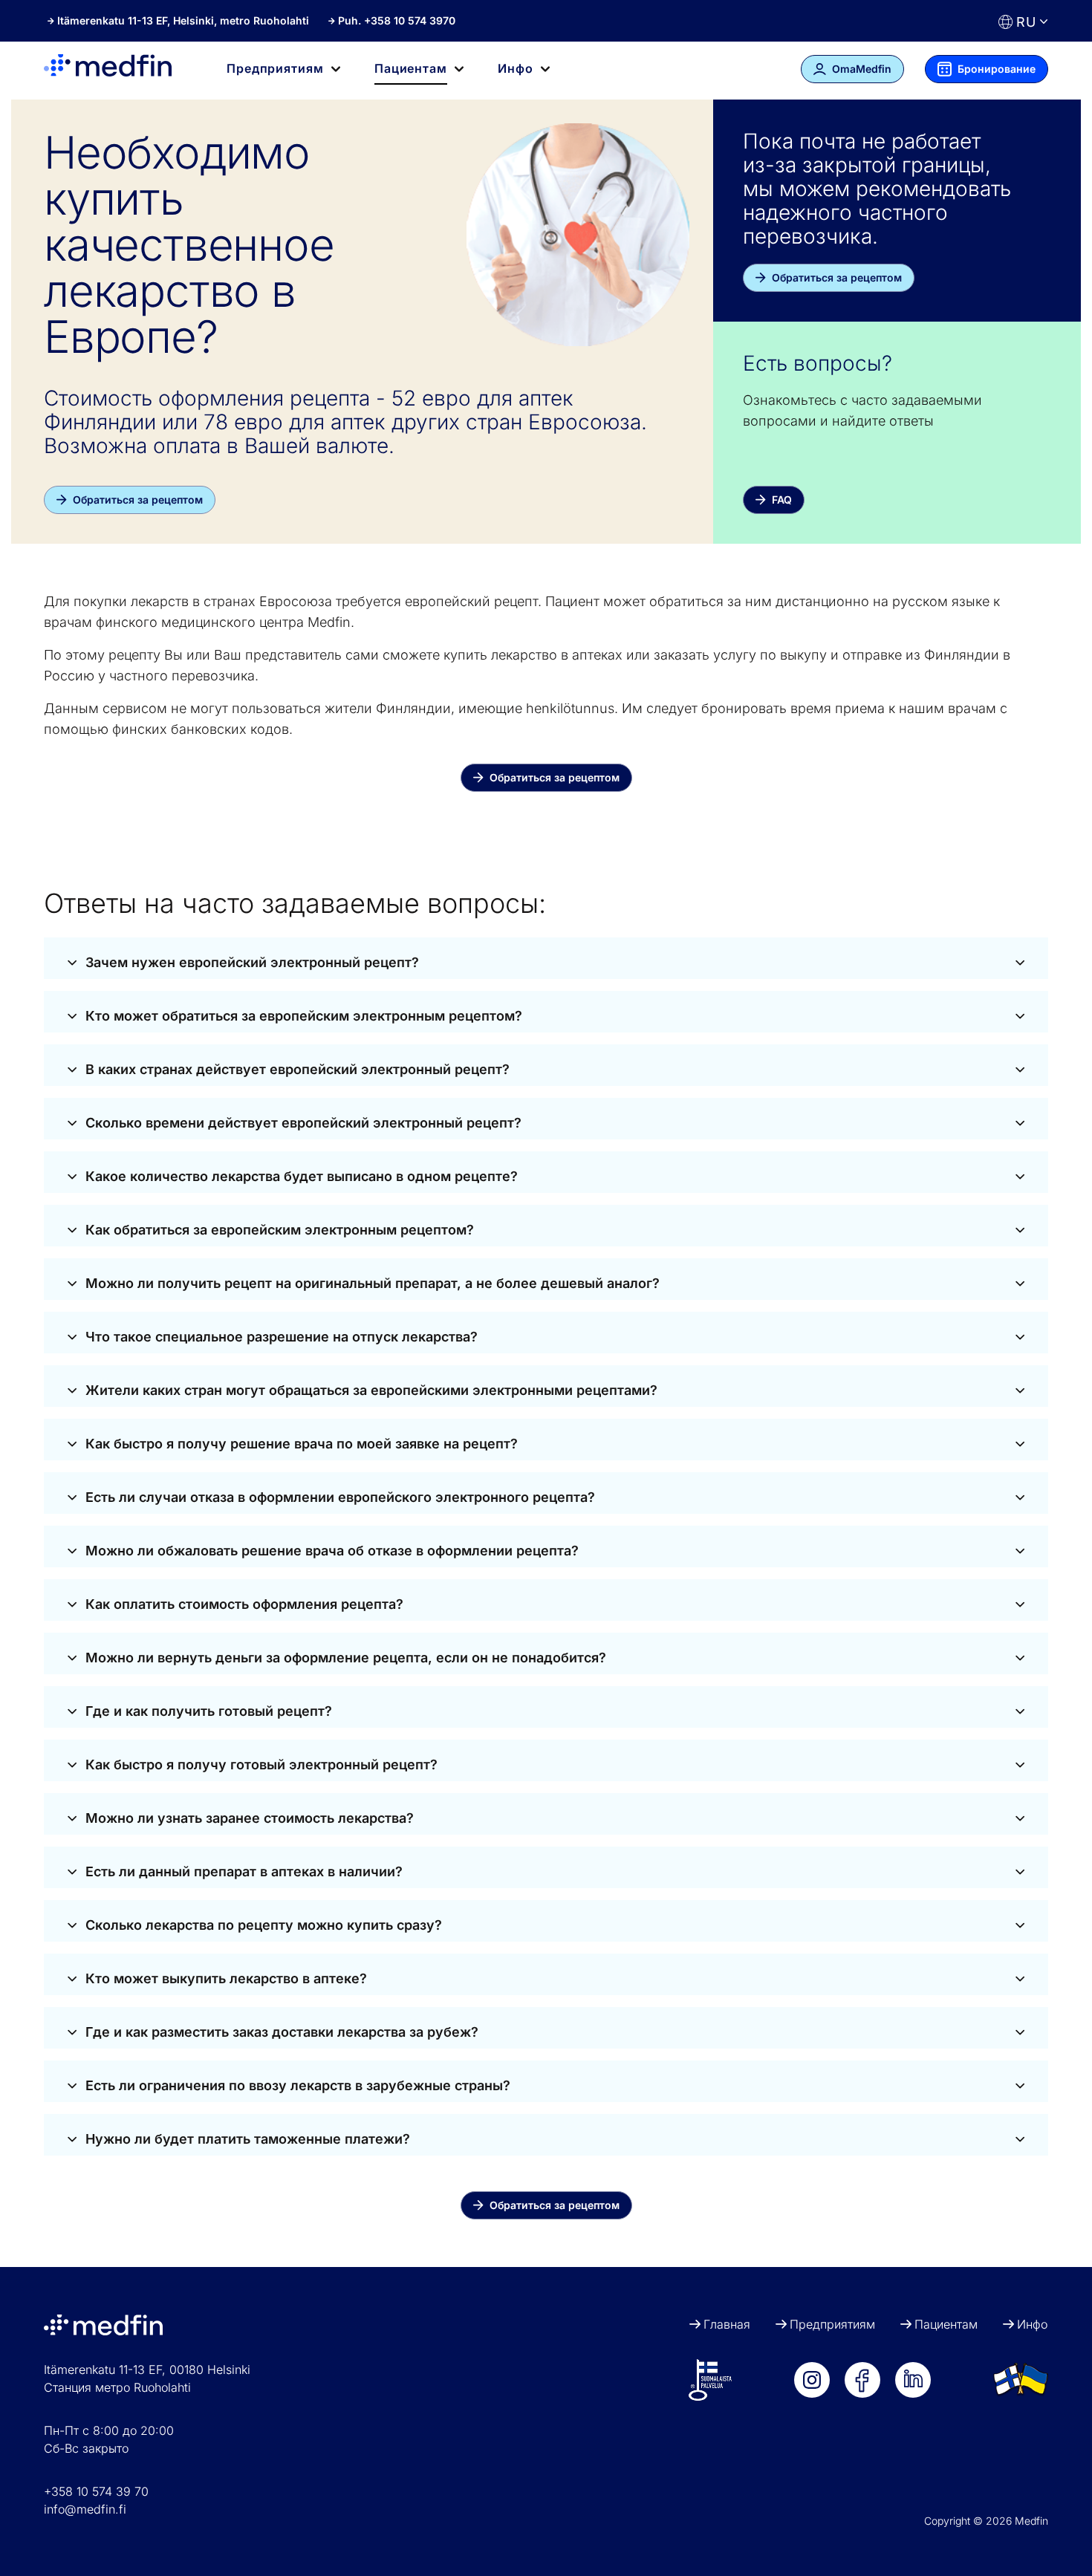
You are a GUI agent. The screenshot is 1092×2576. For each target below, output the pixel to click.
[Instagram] (812, 2380)
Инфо (1032, 2324)
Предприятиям (832, 2324)
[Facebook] (862, 2380)
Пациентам (946, 2324)
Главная (727, 2324)
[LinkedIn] (913, 2380)
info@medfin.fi (85, 2509)
